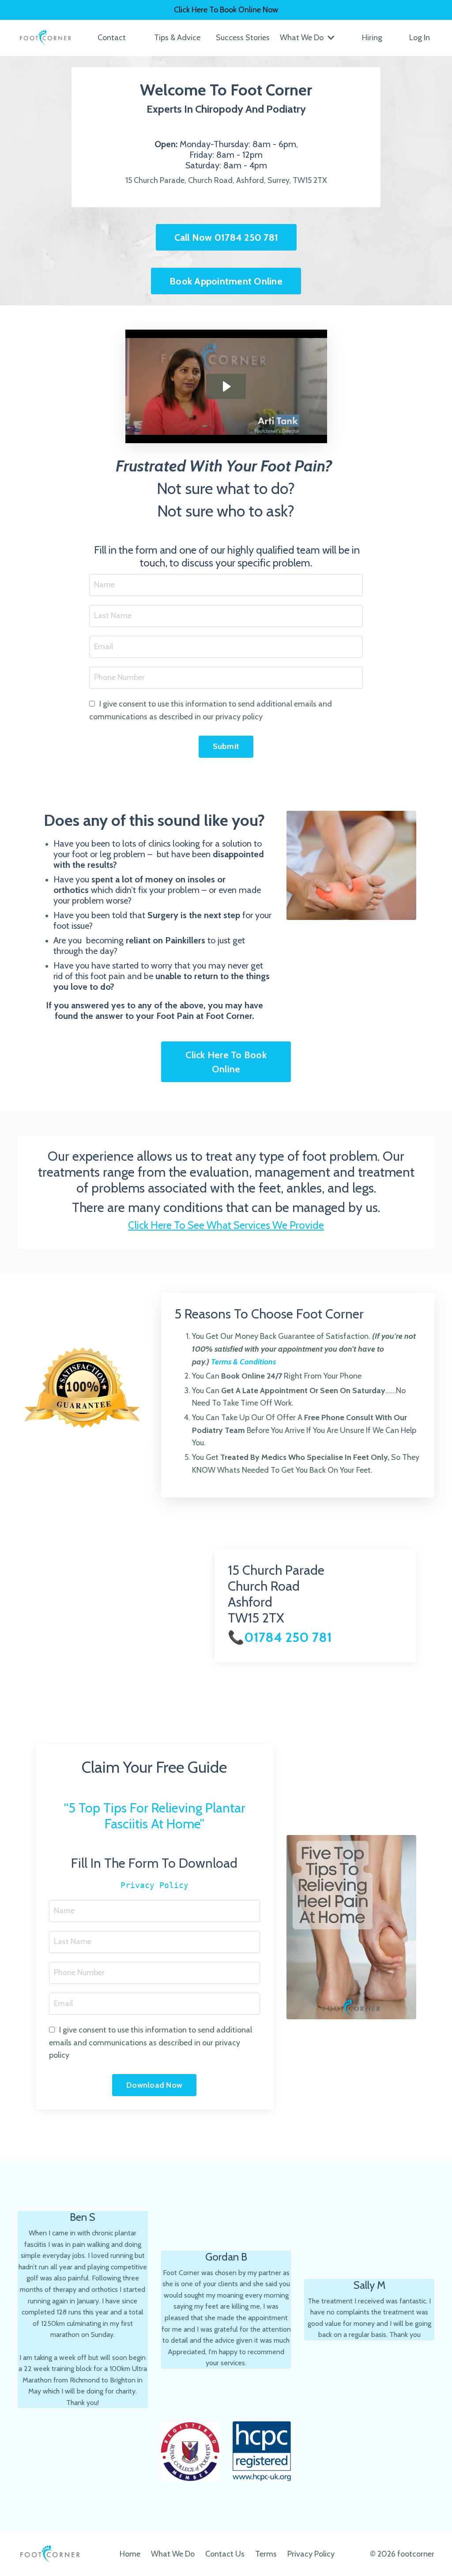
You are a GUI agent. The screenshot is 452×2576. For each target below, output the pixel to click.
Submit (226, 746)
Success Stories (243, 38)
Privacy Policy (154, 1885)
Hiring (372, 38)
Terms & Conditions (243, 1362)
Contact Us (225, 2554)
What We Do (173, 2554)
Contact (112, 38)
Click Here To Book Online (226, 1062)
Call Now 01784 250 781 (226, 237)
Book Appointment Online (226, 281)
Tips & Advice (177, 38)
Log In (420, 38)
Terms (266, 2554)
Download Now (154, 2085)
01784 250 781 (288, 1637)
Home (130, 2554)
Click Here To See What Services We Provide (226, 1225)
